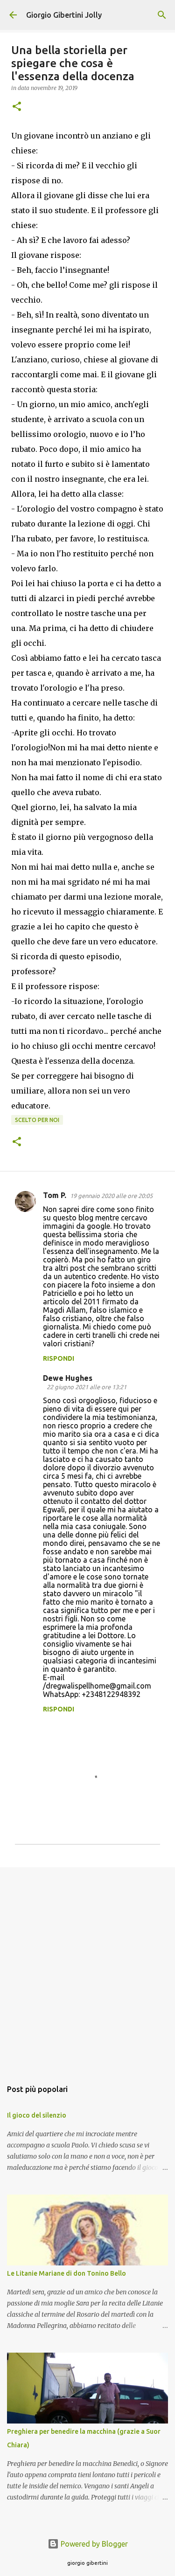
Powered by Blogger (93, 2544)
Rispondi (59, 1358)
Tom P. (55, 1195)
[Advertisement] (87, 1969)
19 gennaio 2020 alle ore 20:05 (111, 1196)
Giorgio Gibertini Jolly (64, 15)
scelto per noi (37, 1120)
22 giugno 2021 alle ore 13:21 (87, 1387)
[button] (17, 107)
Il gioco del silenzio (37, 2115)
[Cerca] (162, 15)
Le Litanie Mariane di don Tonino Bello (66, 2273)
